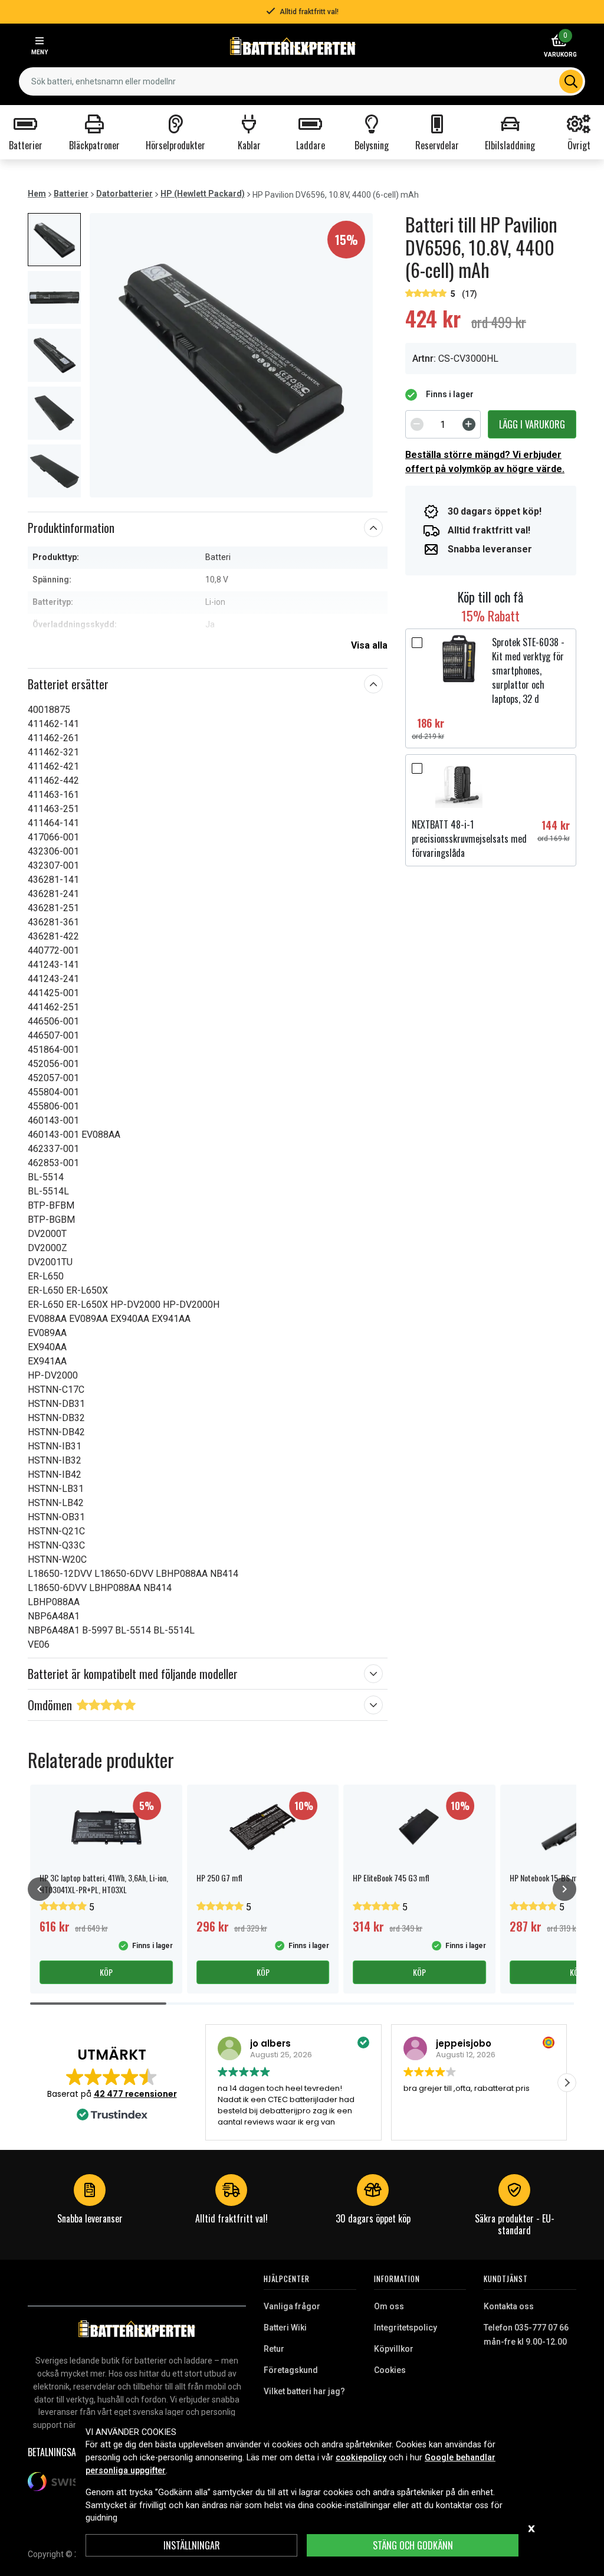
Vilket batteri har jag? (304, 2391)
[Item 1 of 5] (231, 355)
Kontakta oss (509, 2306)
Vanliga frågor (292, 2306)
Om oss (389, 2306)
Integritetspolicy (406, 2328)
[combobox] (302, 81)
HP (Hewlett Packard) (203, 194)
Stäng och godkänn (413, 2545)
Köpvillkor (394, 2349)
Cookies (390, 2370)
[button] (567, 2083)
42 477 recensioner (135, 2094)
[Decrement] (417, 424)
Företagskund (291, 2370)
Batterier (71, 194)
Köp (106, 1972)
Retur (274, 2349)
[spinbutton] (443, 424)
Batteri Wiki (285, 2328)
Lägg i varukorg (532, 424)
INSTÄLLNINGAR (192, 2545)
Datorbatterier (124, 194)
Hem (37, 194)
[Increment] (469, 424)
